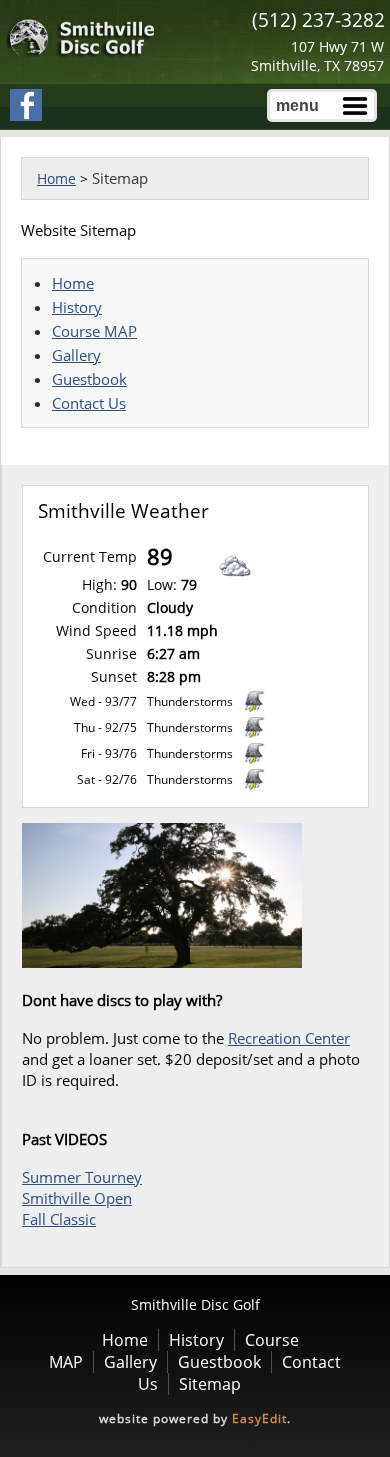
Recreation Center (289, 1038)
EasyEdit (259, 1418)
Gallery (76, 355)
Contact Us (89, 403)
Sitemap (210, 1384)
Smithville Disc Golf (82, 37)
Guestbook (89, 379)
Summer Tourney (82, 1177)
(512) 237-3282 (318, 20)
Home (56, 178)
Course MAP (94, 331)
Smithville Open (77, 1198)
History (77, 307)
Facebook (26, 105)
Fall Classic (59, 1219)
